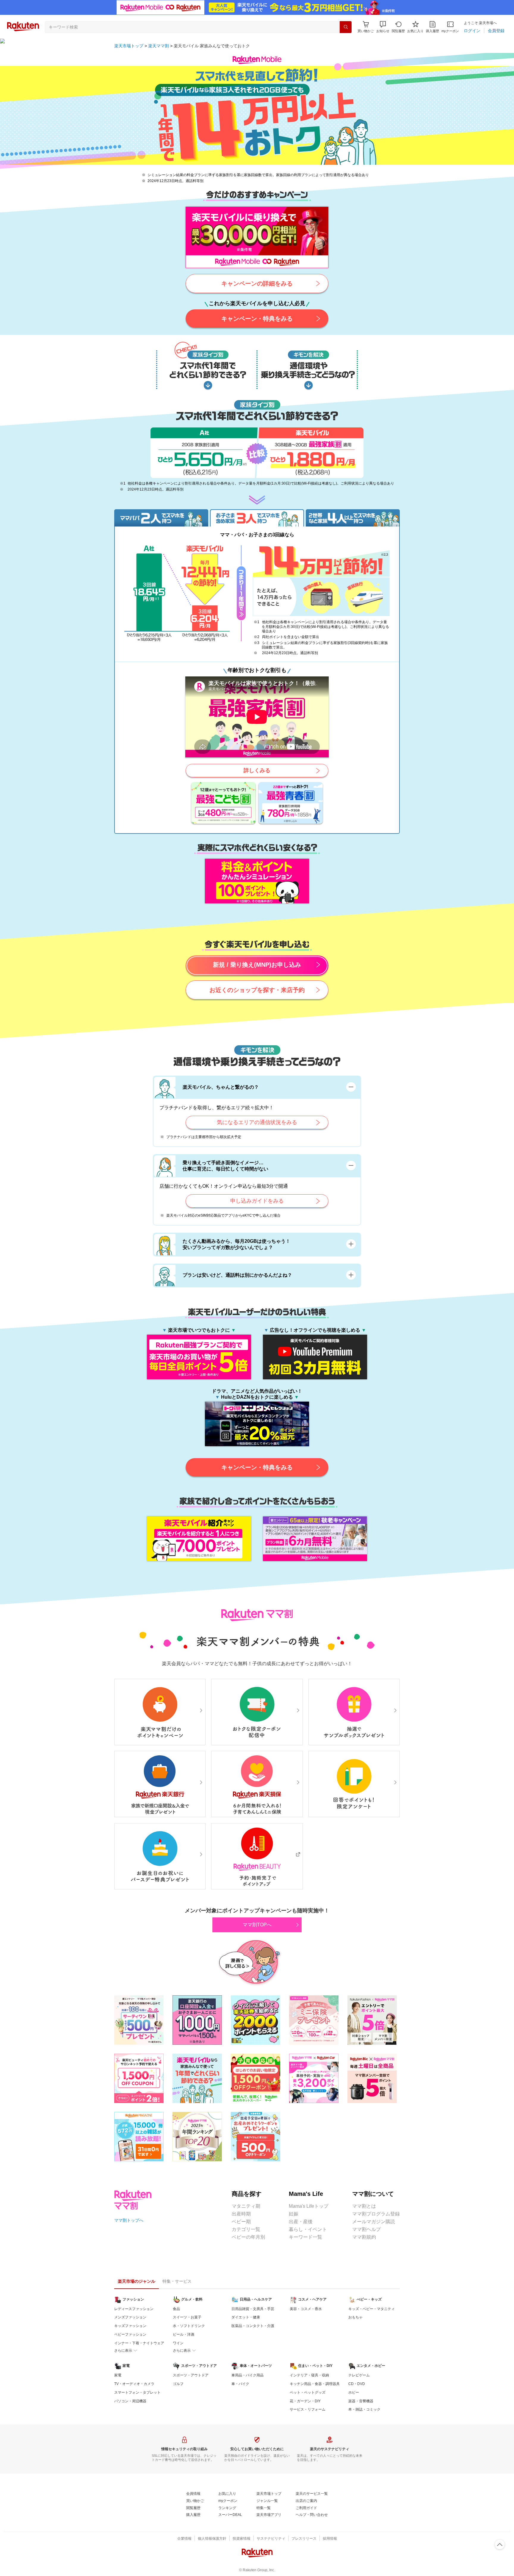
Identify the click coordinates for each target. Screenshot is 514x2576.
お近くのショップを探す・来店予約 (257, 990)
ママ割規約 (364, 2237)
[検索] (346, 27)
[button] (383, 27)
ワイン (178, 2343)
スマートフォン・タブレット (137, 2392)
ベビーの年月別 (248, 2237)
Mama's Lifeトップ (309, 2206)
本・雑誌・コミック (364, 2409)
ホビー (354, 2392)
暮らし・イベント (308, 2229)
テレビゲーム (359, 2375)
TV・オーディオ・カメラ (134, 2384)
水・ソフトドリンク (189, 2326)
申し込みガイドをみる (257, 1201)
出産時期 (241, 2214)
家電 (118, 2375)
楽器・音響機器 (361, 2401)
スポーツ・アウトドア (191, 2375)
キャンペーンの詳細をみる (257, 283)
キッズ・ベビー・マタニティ (372, 2309)
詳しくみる (257, 770)
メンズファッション (130, 2317)
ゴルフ (178, 2384)
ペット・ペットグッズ (308, 2392)
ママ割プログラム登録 (376, 2214)
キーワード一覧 (305, 2237)
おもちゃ (355, 2317)
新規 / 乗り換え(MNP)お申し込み (257, 965)
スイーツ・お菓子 (187, 2317)
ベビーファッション (130, 2334)
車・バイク (240, 2384)
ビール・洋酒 (184, 2334)
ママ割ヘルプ (366, 2229)
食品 (176, 2309)
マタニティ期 (246, 2206)
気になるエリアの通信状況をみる (257, 1122)
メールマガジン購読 (374, 2222)
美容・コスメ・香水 (306, 2309)
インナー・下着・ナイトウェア (139, 2343)
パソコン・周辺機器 (130, 2401)
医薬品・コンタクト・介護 (253, 2326)
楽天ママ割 (159, 46)
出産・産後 (301, 2222)
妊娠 (294, 2214)
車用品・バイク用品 (247, 2375)
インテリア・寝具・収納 (309, 2375)
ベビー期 (241, 2222)
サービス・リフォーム (308, 2409)
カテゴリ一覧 (246, 2229)
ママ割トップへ (129, 2220)
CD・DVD (357, 2384)
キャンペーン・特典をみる (257, 319)
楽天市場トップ (129, 46)
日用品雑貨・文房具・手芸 (253, 2309)
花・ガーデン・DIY (305, 2401)
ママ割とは (364, 2206)
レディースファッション (134, 2309)
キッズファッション (130, 2326)
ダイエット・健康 (246, 2317)
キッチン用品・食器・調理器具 (315, 2384)
